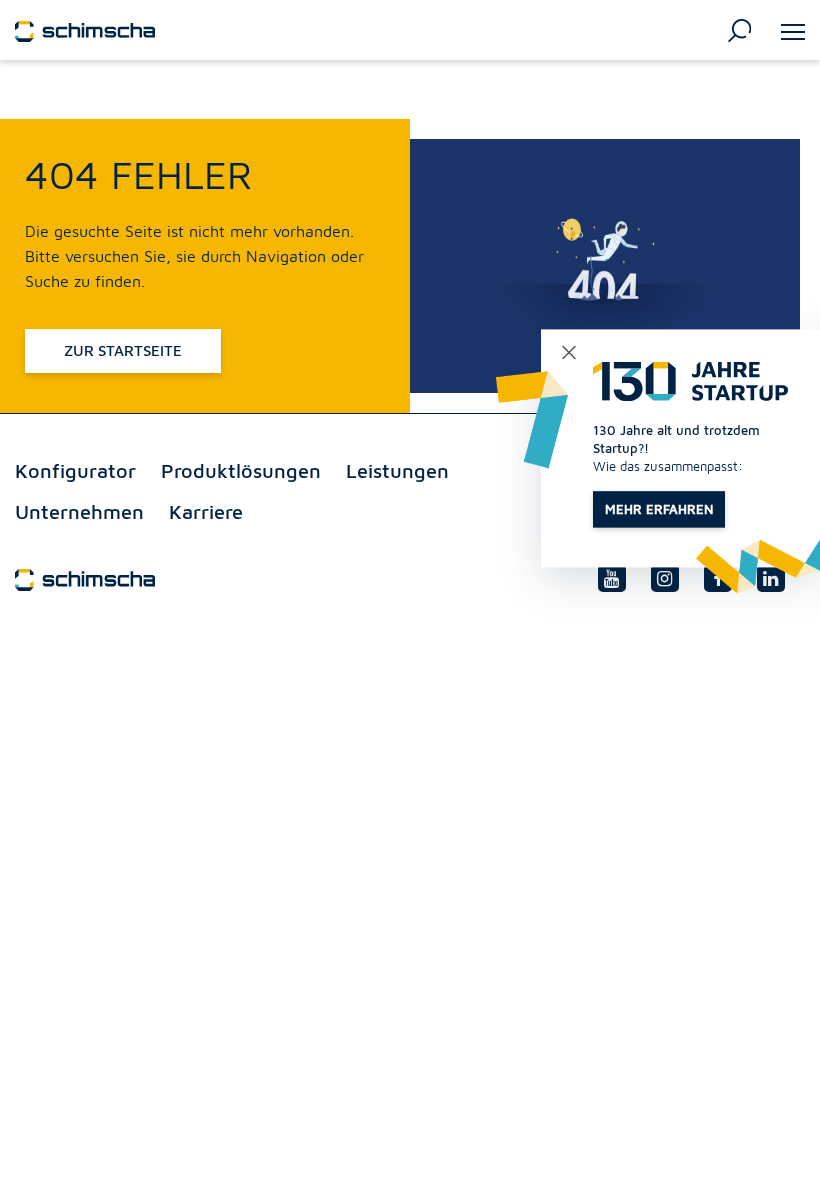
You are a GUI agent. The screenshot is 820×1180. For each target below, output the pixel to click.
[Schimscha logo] (85, 29)
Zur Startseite (123, 350)
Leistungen (397, 470)
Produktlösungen (241, 470)
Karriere (206, 511)
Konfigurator (75, 470)
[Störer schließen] (568, 352)
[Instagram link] (665, 578)
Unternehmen (79, 511)
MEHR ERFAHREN (659, 509)
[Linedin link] (771, 578)
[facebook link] (718, 578)
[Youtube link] (612, 578)
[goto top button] (769, 1145)
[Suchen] (739, 29)
